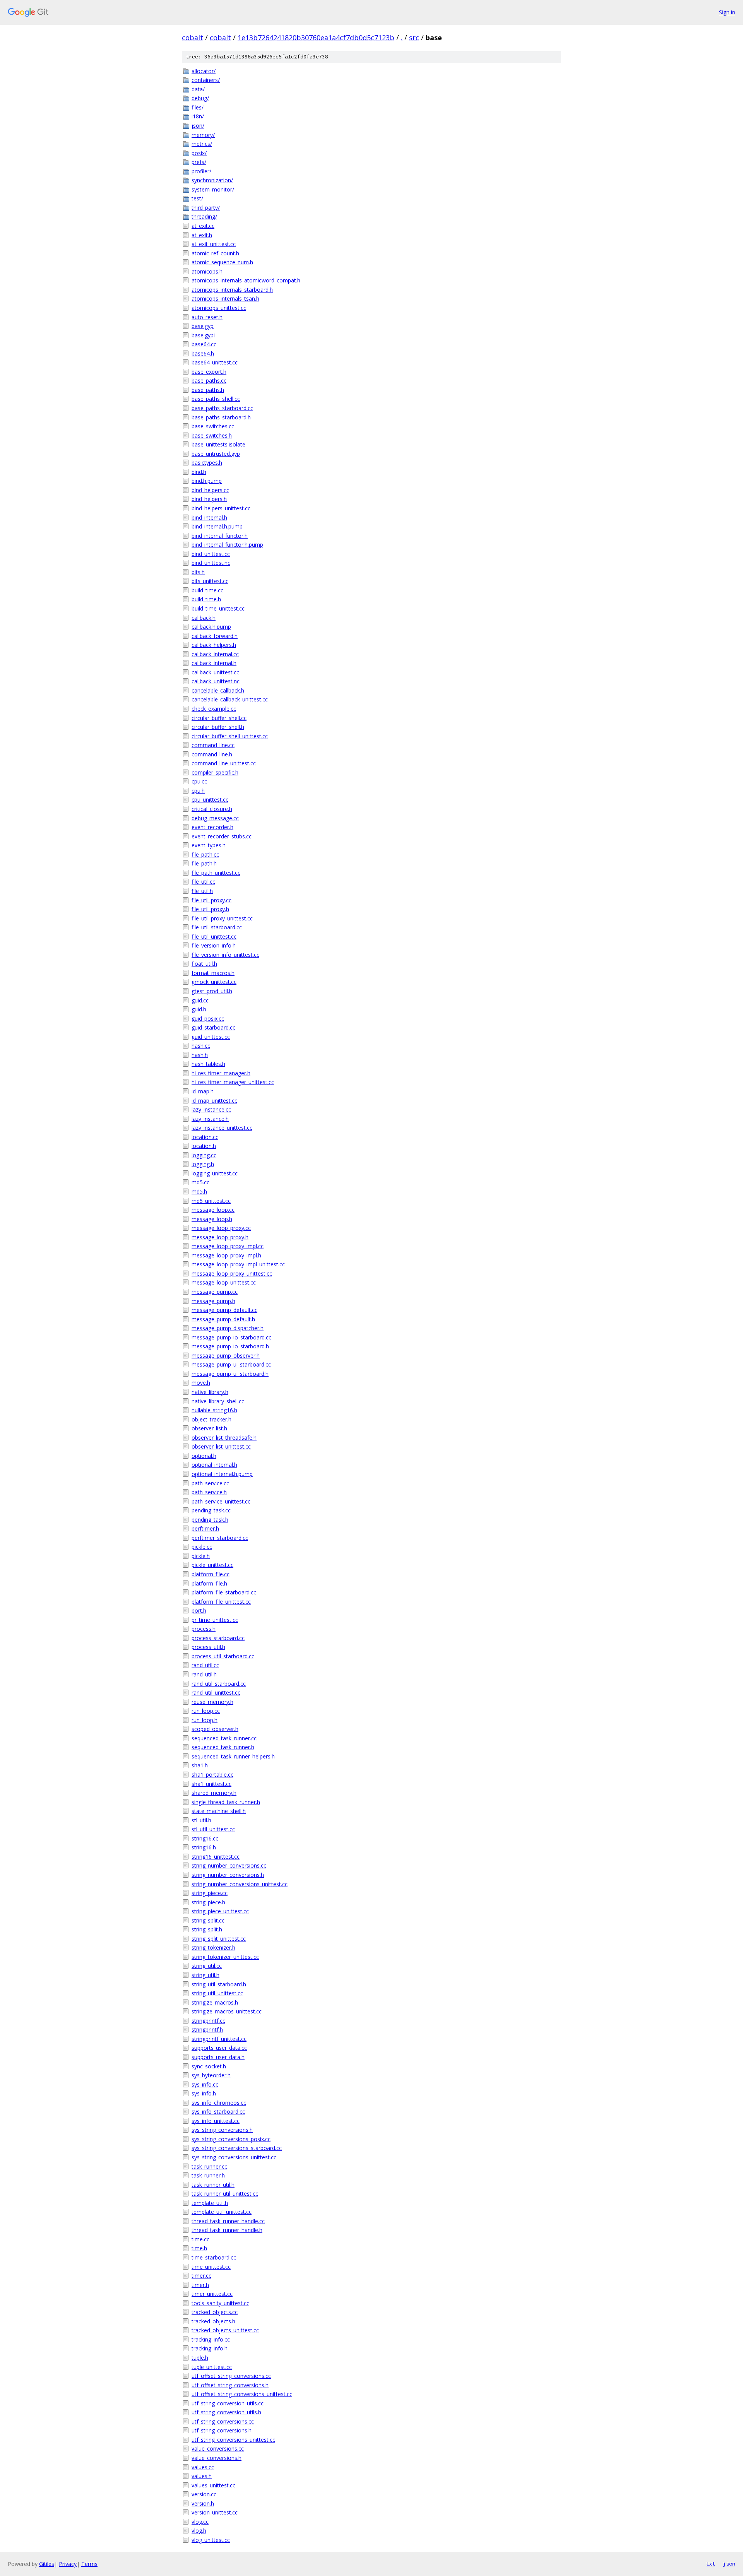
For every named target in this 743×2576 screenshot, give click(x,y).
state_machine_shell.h (219, 1811)
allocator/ (204, 71)
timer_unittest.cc (212, 2294)
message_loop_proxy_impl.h (226, 1255)
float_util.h (204, 964)
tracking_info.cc (211, 2339)
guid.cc (200, 1000)
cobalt (193, 38)
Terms (89, 2564)
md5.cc (200, 1182)
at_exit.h (202, 235)
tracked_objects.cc (215, 2312)
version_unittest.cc (215, 2512)
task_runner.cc (209, 2166)
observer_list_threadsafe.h (224, 1438)
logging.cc (204, 1155)
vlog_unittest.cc (211, 2540)
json (729, 2564)
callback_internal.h (214, 663)
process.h (204, 1629)
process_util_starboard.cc (223, 1656)
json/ (198, 126)
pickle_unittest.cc (212, 1565)
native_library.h (210, 1392)
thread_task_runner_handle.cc (228, 2221)
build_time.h (206, 599)
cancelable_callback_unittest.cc (230, 699)
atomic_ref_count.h (215, 253)
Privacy (68, 2564)
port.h (199, 1610)
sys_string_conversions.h (222, 2130)
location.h (204, 1146)
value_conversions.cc (218, 2449)
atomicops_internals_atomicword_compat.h (246, 280)
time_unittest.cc (211, 2267)
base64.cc (204, 344)
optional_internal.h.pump (222, 1474)
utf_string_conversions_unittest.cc (233, 2440)
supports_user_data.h (218, 2057)
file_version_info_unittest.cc (225, 955)
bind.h (199, 472)
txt (710, 2564)
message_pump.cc (215, 1292)
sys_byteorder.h (211, 2075)
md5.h (199, 1191)
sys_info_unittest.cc (216, 2121)
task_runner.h (208, 2175)
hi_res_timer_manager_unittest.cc (233, 1082)
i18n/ (198, 116)
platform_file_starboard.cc (224, 1592)
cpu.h (198, 791)
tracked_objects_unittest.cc (225, 2330)
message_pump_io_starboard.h (230, 1346)
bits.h (198, 572)
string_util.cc (207, 1966)
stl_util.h (201, 1820)
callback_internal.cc (215, 654)
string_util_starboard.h (219, 1984)
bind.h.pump (207, 481)
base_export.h (209, 372)
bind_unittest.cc (211, 554)
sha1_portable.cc (212, 1775)
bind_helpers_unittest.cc (221, 508)
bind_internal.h (209, 517)
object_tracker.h (211, 1419)
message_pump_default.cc (224, 1310)
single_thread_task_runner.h (226, 1802)
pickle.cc (202, 1547)
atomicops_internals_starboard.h (232, 290)
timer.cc (201, 2276)
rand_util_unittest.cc (216, 1693)
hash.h (200, 1055)
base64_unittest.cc (215, 362)
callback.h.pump (211, 627)
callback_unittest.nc (216, 681)
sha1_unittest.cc (211, 1784)
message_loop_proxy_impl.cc (228, 1246)
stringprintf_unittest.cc (219, 2039)
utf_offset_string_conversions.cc (231, 2376)
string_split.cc (208, 1920)
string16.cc (205, 1838)
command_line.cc (213, 745)
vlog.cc (200, 2522)
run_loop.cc (206, 1711)
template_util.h (210, 2203)
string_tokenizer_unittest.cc (225, 1957)
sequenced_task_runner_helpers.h (233, 1756)
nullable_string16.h (214, 1410)
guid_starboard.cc (213, 1027)
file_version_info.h (214, 945)
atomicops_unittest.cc (219, 308)
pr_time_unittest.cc (215, 1620)
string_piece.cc (210, 1893)
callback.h (204, 618)
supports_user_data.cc (219, 2048)
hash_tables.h (208, 1064)
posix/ (199, 153)
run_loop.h (205, 1720)
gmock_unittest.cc (214, 982)
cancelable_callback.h (218, 690)
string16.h (204, 1847)
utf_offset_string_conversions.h (230, 2385)
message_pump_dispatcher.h (228, 1328)
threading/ (204, 216)
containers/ (206, 80)
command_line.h (212, 754)
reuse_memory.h (212, 1702)
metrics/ (202, 144)
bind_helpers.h (209, 499)
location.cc (205, 1137)
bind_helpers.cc (210, 490)
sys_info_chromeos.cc (219, 2103)
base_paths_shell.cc (216, 399)
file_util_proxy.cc (211, 900)
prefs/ (199, 162)
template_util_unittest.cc (222, 2212)
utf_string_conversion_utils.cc (228, 2403)
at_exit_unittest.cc (214, 244)
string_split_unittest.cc (219, 1939)
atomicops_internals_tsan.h (225, 298)
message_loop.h (212, 1219)
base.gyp (203, 326)
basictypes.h (207, 463)
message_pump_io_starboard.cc (231, 1337)
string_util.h (205, 1975)
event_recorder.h (212, 827)
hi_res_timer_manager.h (221, 1073)
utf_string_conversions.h (222, 2430)
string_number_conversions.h (228, 1875)
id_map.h (203, 1091)
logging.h (203, 1164)
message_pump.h (213, 1301)
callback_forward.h (215, 636)
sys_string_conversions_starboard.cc (237, 2148)
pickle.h (201, 1556)
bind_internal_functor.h (220, 536)
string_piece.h (208, 1902)
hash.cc (201, 1046)
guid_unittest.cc (211, 1037)
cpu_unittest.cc (210, 800)
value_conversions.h (217, 2458)
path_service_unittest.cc (221, 1501)
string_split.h (207, 1929)
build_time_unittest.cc (218, 608)
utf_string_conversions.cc (223, 2421)
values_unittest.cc (213, 2485)
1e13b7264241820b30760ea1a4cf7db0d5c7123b (316, 38)
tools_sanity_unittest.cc (220, 2303)
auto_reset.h (207, 317)
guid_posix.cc (208, 1019)
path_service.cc (210, 1483)
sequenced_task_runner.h (223, 1747)
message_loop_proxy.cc (221, 1228)
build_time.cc (207, 590)
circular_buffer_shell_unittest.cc (230, 736)
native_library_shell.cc (218, 1401)
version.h (203, 2503)
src (414, 38)
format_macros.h (213, 973)
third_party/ (206, 208)
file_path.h (204, 863)
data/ (198, 89)
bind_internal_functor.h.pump (227, 545)
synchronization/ (212, 180)
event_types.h (209, 845)
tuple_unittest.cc (212, 2367)
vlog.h (199, 2531)
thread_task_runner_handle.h (227, 2230)
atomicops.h (207, 271)
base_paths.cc (209, 381)
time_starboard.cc (214, 2257)
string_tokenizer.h (213, 1947)
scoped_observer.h (215, 1729)
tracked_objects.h (213, 2321)
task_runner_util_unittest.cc (225, 2194)
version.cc (204, 2494)
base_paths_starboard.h (221, 417)
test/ (197, 198)
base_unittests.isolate (218, 444)
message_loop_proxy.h (220, 1237)
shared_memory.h (214, 1793)
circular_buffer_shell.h (218, 727)
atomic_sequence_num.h (222, 262)
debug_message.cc (215, 818)
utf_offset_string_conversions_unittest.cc (242, 2394)
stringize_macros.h (215, 2002)
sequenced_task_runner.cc (224, 1738)
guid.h (199, 1009)
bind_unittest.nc (211, 563)
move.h (201, 1383)
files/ (198, 107)
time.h (199, 2248)
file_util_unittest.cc (214, 936)
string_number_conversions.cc (229, 1865)
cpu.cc (199, 781)
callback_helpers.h (214, 645)
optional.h (204, 1456)
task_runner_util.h (213, 2185)
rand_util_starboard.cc (219, 1684)
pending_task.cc (211, 1510)
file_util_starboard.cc (217, 927)
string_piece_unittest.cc (220, 1911)
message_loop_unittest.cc (224, 1282)
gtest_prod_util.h (212, 991)
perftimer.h (205, 1528)
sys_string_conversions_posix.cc (231, 2139)
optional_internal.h (214, 1465)
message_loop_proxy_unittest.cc (232, 1273)
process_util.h (208, 1647)
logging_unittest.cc (215, 1173)
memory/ (203, 135)
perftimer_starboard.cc (220, 1538)
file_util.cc (203, 882)
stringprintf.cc (208, 2021)
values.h (202, 2476)
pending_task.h (210, 1520)
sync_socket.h (209, 2066)
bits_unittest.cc (210, 581)
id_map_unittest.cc (214, 1101)
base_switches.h (212, 435)
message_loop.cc (213, 1210)
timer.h (200, 2285)
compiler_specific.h (215, 772)
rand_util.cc (205, 1665)
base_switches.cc (213, 426)
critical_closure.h (212, 809)
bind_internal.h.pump (217, 526)
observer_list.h (209, 1428)
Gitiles (47, 2564)
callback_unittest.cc (215, 672)
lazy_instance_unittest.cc (222, 1128)
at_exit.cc (203, 226)
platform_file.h (209, 1583)
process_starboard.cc (218, 1638)
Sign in (727, 12)
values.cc (203, 2467)
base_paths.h (208, 390)
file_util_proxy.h (210, 909)
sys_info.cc (205, 2084)
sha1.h (200, 1765)
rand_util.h (204, 1674)
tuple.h (200, 2358)
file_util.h (202, 891)
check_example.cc (214, 709)
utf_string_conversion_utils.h (226, 2412)
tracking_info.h (210, 2348)
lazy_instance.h (210, 1119)
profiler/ (201, 171)
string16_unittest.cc (216, 1857)
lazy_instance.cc (211, 1109)
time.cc (200, 2239)
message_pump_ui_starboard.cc (231, 1364)
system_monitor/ (213, 189)
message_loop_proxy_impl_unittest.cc (238, 1264)
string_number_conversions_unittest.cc (240, 1884)
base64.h (203, 353)
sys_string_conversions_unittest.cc (234, 2157)
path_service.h (209, 1492)
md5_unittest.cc (211, 1201)
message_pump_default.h (223, 1319)
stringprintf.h (207, 2029)
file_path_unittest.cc (216, 873)
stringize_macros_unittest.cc (227, 2011)
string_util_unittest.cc (217, 1993)
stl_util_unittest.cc (213, 1829)
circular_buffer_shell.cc (219, 718)
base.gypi (203, 335)
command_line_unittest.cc (224, 763)
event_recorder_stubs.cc (222, 836)
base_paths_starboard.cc (222, 408)
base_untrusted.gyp (216, 454)
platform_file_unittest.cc (221, 1602)
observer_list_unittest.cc (221, 1446)
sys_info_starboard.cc (218, 2112)
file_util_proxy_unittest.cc (222, 918)
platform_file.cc (211, 1574)
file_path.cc (205, 854)
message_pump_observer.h (226, 1356)
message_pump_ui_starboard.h (230, 1374)
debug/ (200, 98)
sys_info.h (204, 2093)
